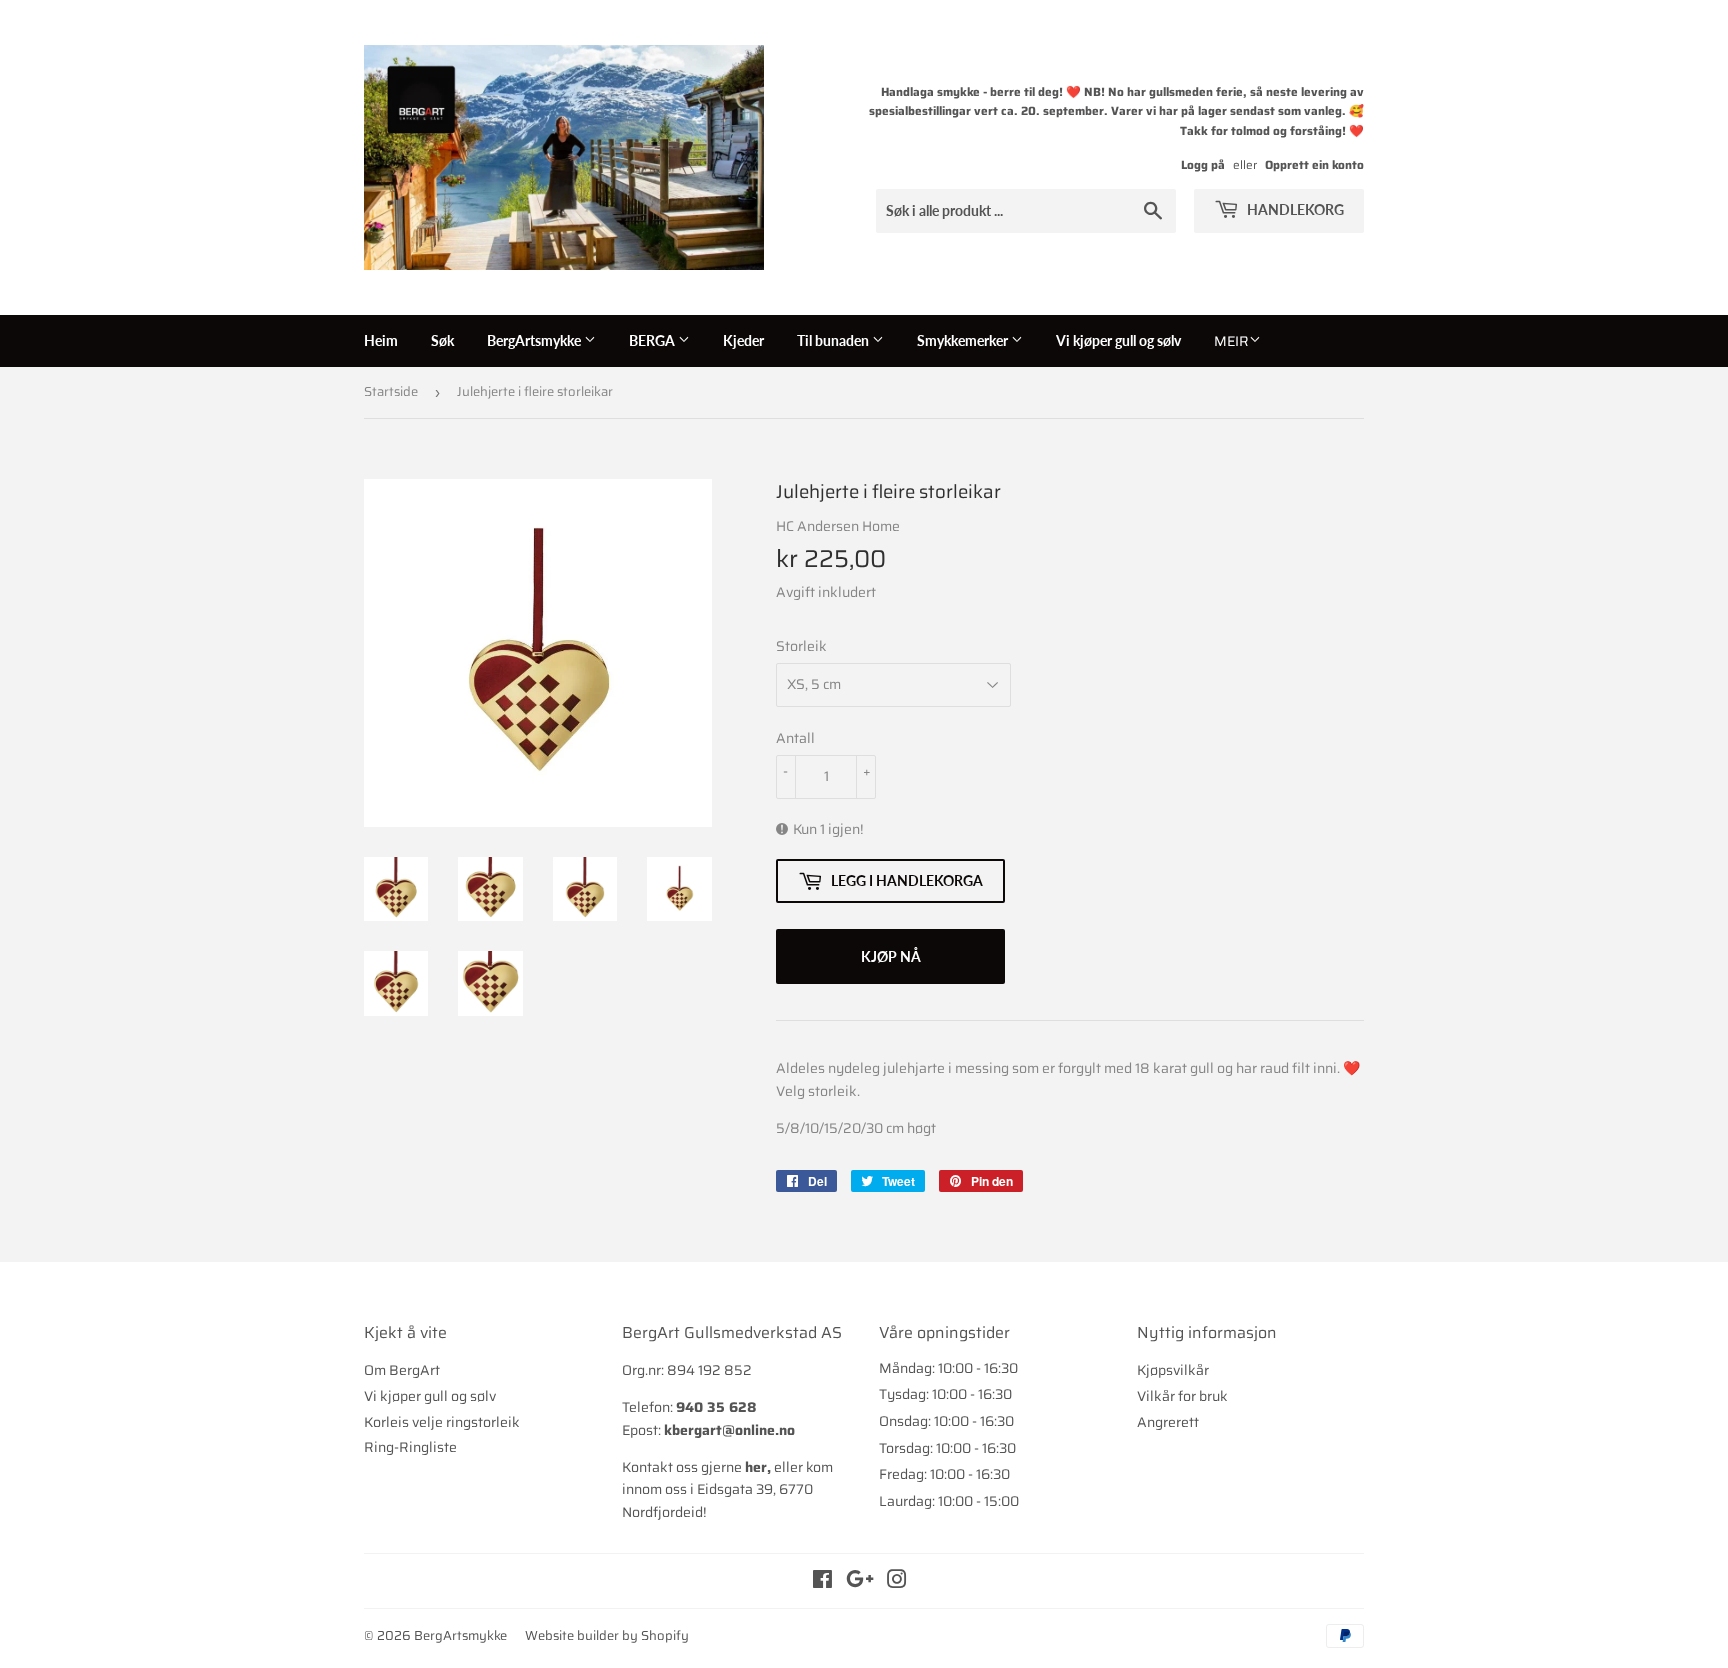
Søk (442, 340)
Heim (381, 340)
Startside (391, 391)
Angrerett (1168, 1422)
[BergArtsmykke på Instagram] (897, 1582)
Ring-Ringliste (410, 1447)
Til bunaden (834, 340)
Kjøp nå (891, 956)
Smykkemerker (964, 340)
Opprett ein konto (1314, 164)
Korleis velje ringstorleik (442, 1422)
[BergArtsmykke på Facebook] (822, 1582)
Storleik (801, 646)
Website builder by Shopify (607, 1635)
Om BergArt (402, 1370)
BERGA (653, 340)
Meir (1231, 341)
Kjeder (743, 340)
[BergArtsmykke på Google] (860, 1582)
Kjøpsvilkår (1173, 1370)
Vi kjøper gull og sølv (1118, 340)
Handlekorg (1294, 209)
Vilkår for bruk (1182, 1396)
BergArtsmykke (535, 340)
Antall (795, 738)
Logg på (1203, 164)
